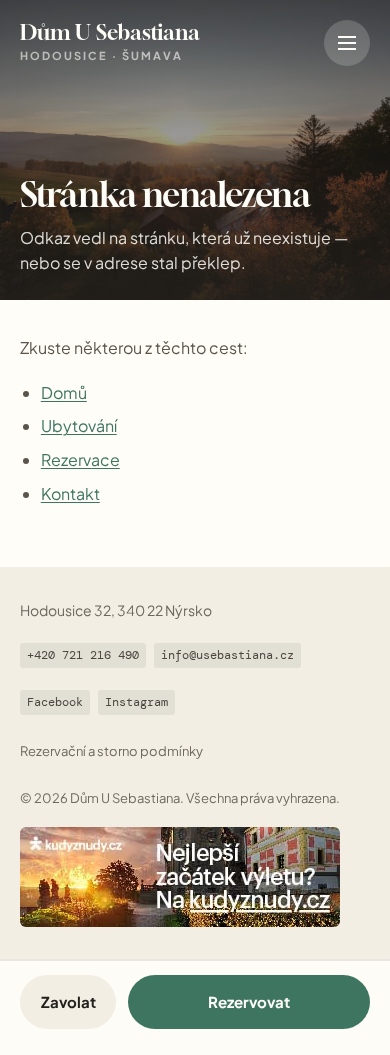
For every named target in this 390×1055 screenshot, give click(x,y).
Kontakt (70, 493)
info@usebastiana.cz (227, 655)
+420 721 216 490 (83, 655)
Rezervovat (249, 1001)
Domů (64, 392)
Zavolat (68, 1001)
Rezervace (80, 459)
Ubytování (79, 425)
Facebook (55, 702)
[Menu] (347, 43)
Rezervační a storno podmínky (111, 751)
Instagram (136, 702)
